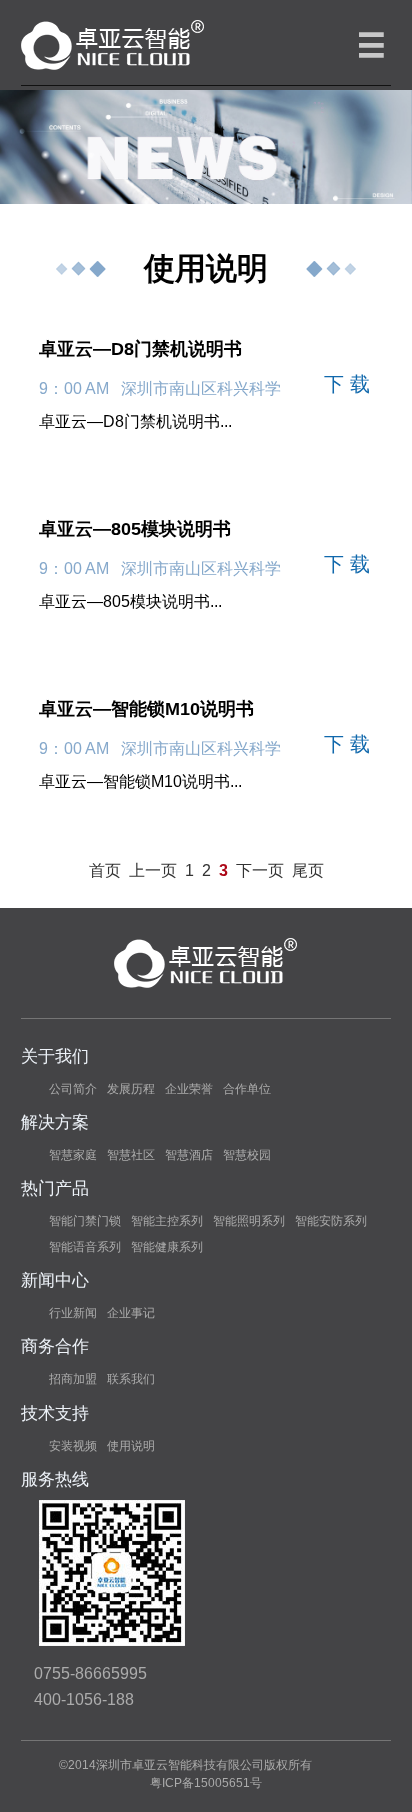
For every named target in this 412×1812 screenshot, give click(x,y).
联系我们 (131, 1379)
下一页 (260, 870)
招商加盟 (73, 1379)
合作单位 (247, 1089)
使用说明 (131, 1446)
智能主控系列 (167, 1221)
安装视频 (73, 1446)
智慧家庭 (73, 1155)
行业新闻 (73, 1313)
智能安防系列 (331, 1221)
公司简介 (73, 1089)
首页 (105, 870)
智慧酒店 (189, 1155)
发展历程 (131, 1089)
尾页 (308, 870)
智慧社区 (131, 1155)
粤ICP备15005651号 (206, 1783)
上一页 (153, 870)
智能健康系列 (167, 1247)
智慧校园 (247, 1155)
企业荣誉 (189, 1089)
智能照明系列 (249, 1221)
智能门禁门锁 (85, 1221)
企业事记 (131, 1313)
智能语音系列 (85, 1247)
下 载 (347, 384)
